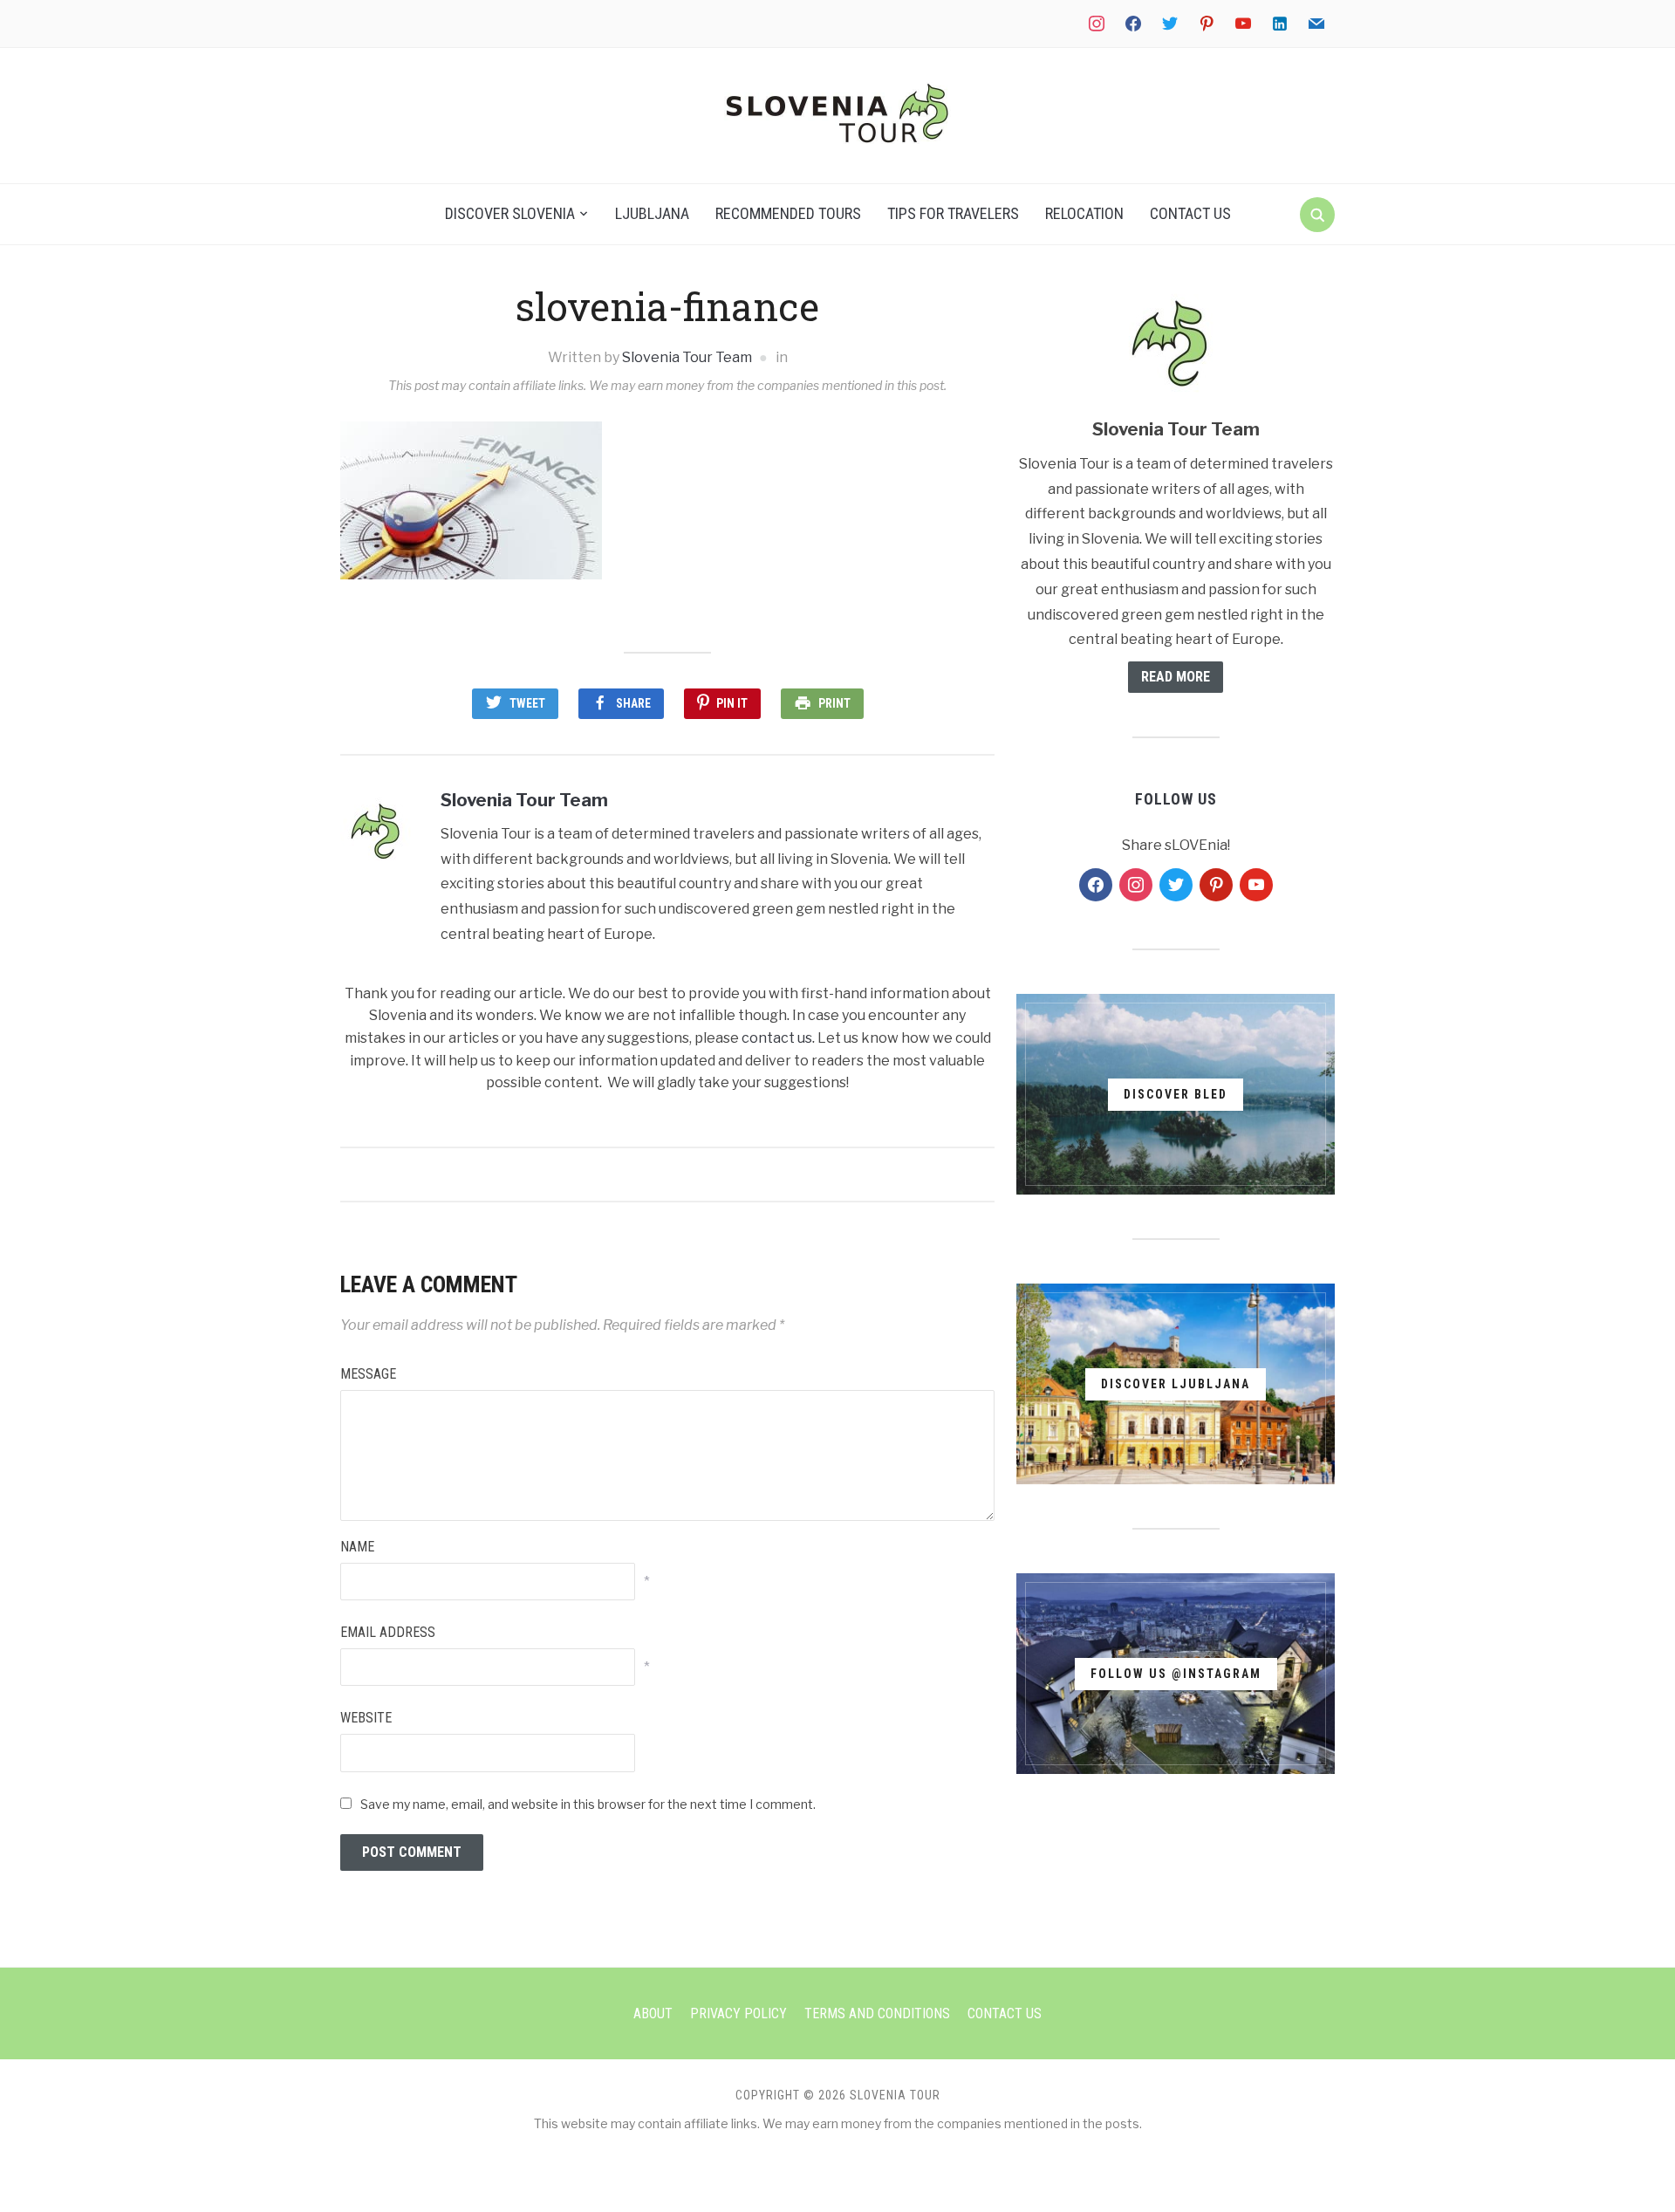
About (653, 2013)
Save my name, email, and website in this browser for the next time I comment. (588, 1804)
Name (357, 1547)
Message (368, 1374)
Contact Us (1190, 213)
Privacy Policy (738, 2013)
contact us (777, 1038)
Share (633, 703)
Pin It (732, 703)
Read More (1176, 677)
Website (366, 1718)
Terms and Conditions (877, 2013)
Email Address (388, 1632)
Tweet (527, 703)
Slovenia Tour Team (687, 357)
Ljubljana (652, 213)
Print (834, 703)
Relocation (1084, 213)
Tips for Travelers (953, 213)
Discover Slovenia (510, 213)
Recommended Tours (788, 213)
